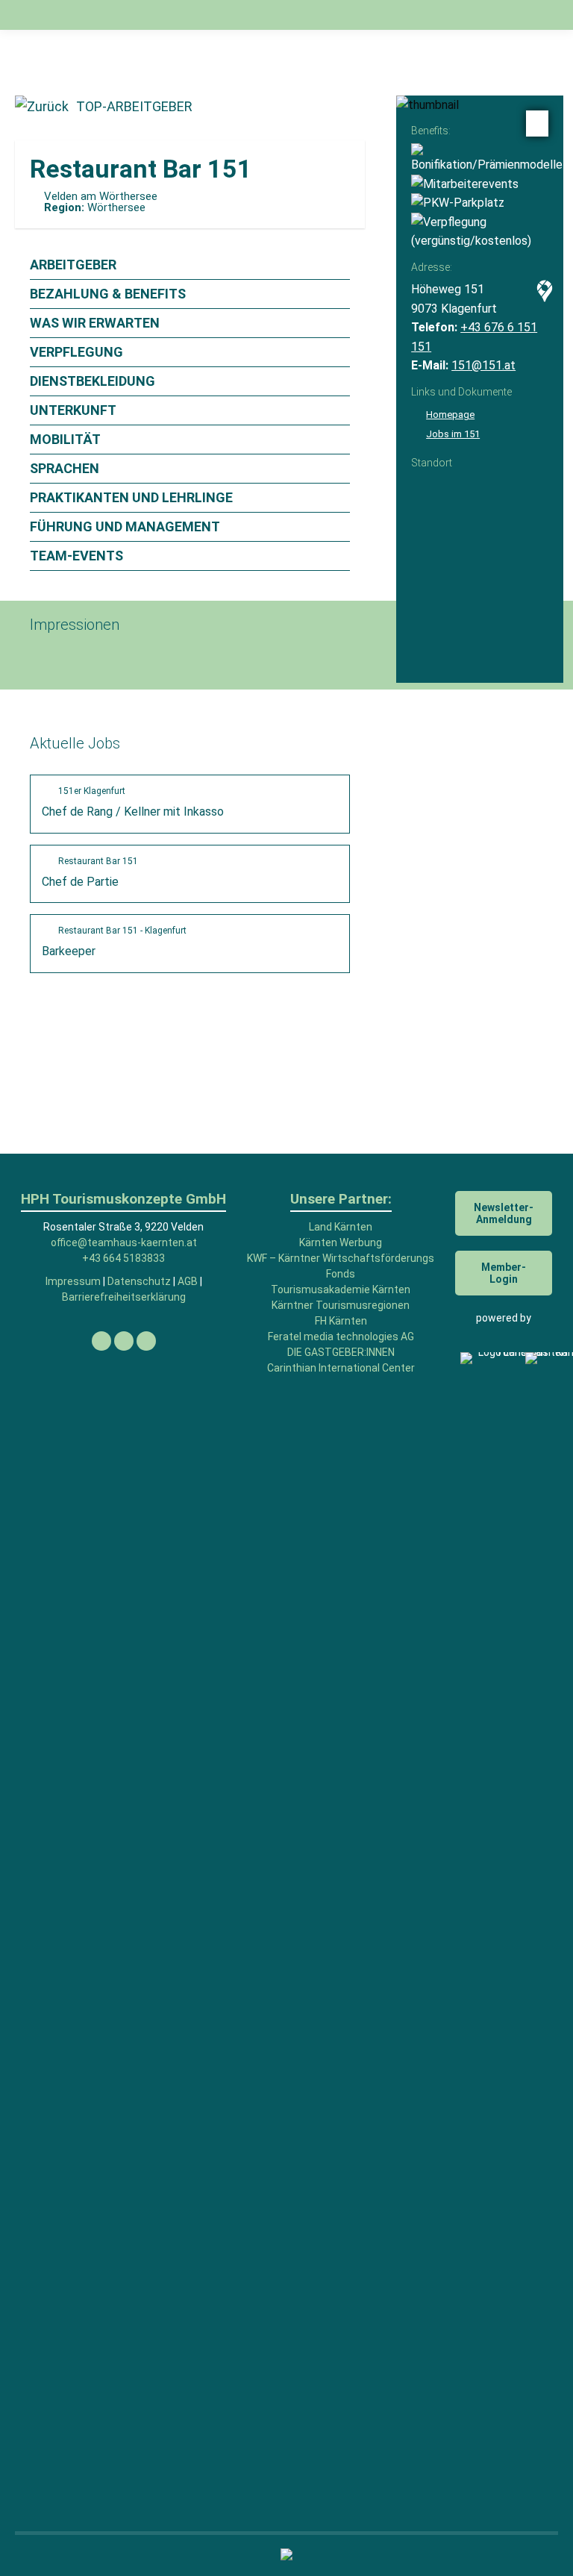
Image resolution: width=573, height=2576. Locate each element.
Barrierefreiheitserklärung (124, 1297)
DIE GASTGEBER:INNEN (341, 1352)
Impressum (73, 1281)
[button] (308, 22)
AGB (188, 1281)
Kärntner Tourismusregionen (341, 1305)
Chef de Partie (90, 872)
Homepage (450, 415)
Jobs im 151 (453, 434)
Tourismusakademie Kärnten (341, 1289)
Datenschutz (139, 1281)
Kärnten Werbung (341, 1242)
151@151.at (483, 365)
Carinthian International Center (341, 1368)
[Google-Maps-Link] (541, 294)
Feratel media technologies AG (341, 1337)
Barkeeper (114, 942)
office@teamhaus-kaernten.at (124, 1242)
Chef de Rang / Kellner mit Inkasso (133, 802)
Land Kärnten (341, 1227)
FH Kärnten (341, 1321)
